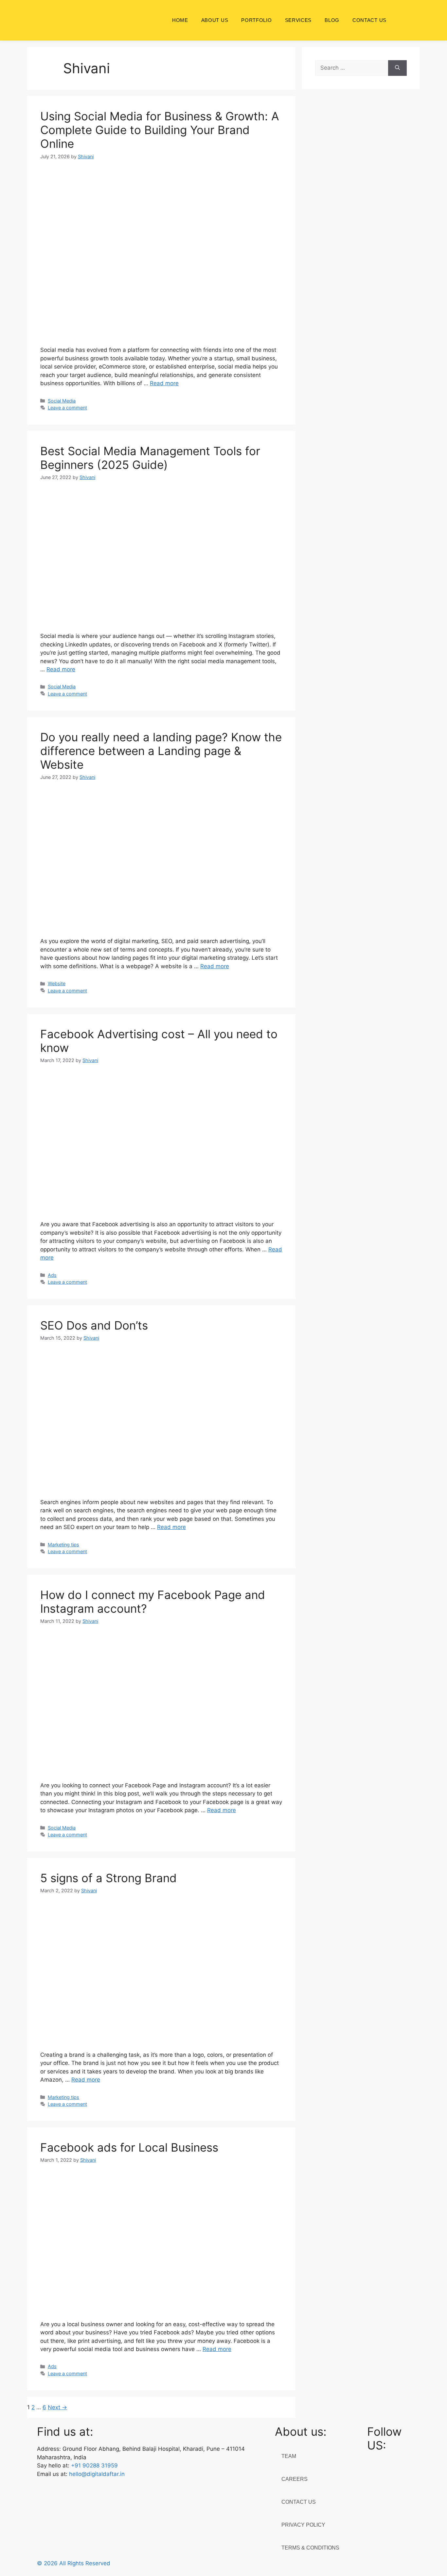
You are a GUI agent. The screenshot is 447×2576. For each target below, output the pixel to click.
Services (298, 20)
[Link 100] (161, 2035)
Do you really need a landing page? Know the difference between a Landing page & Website (161, 751)
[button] (403, 20)
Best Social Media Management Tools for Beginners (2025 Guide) (150, 458)
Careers (295, 2479)
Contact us (369, 20)
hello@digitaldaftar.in (97, 2474)
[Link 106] (161, 2305)
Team (289, 2456)
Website (57, 983)
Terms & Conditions (310, 2548)
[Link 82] (161, 1205)
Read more (164, 383)
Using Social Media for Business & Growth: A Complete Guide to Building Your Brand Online (160, 130)
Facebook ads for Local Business (129, 2147)
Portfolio (256, 20)
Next (57, 2407)
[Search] (397, 68)
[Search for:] (352, 68)
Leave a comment (67, 408)
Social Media (62, 401)
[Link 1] (84, 20)
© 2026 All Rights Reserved (74, 2563)
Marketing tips (63, 1545)
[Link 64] (161, 331)
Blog (332, 20)
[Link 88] (161, 1483)
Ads (52, 1275)
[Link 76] (161, 922)
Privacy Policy (303, 2525)
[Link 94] (161, 1766)
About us (215, 20)
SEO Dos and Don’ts (94, 1325)
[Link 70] (161, 617)
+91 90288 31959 (94, 2465)
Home (180, 20)
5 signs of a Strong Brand (108, 1878)
